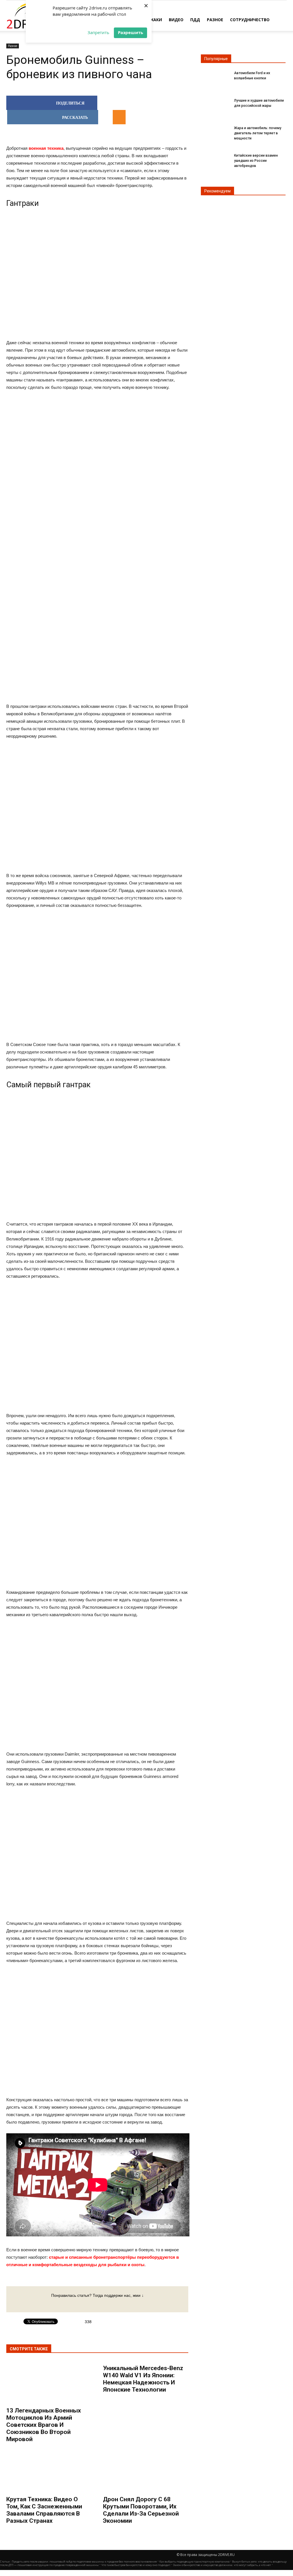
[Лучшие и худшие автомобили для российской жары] (215, 106)
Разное (215, 20)
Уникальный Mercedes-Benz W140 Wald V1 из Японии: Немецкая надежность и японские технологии (143, 2379)
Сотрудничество (250, 20)
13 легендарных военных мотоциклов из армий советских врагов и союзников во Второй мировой (44, 2425)
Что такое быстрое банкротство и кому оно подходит (136, 2565)
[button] (280, 19)
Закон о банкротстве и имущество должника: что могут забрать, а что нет (222, 2565)
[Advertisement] (97, 485)
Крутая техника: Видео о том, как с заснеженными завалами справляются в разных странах (44, 2510)
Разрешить (130, 32)
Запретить (98, 32)
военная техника (46, 148)
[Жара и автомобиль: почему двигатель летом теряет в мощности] (215, 133)
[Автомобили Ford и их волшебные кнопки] (215, 78)
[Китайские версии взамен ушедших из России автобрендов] (215, 160)
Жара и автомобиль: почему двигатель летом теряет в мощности (258, 133)
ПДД (195, 20)
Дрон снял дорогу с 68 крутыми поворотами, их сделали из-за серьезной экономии (141, 2510)
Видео (176, 20)
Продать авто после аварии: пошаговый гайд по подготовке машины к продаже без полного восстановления (84, 2562)
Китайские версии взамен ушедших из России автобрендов (256, 161)
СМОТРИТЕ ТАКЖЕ (29, 2349)
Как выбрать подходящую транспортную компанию (194, 2562)
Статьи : (6, 2562)
